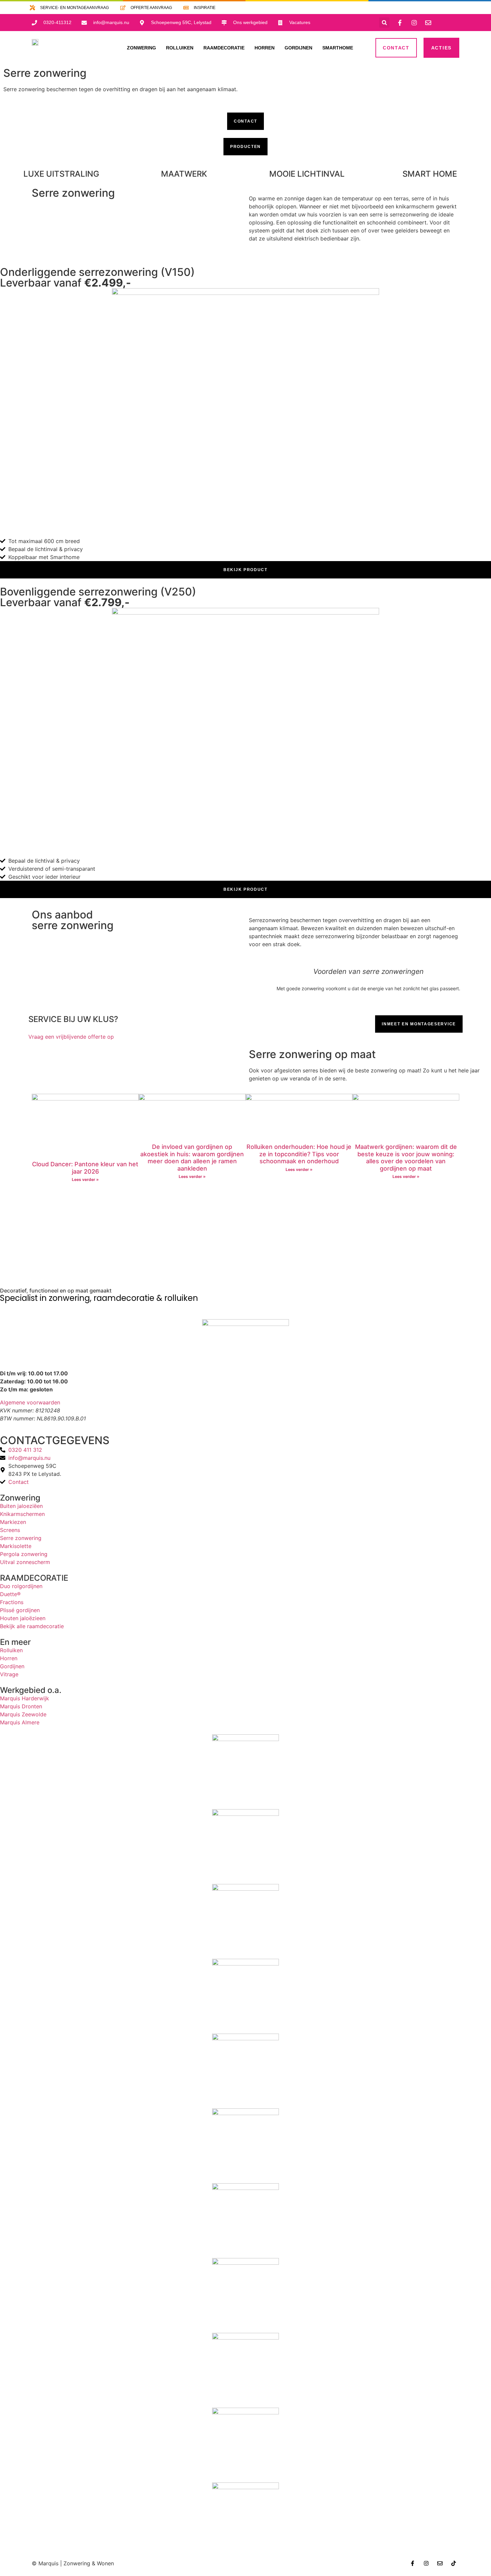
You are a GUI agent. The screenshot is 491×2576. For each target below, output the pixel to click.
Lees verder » (85, 1179)
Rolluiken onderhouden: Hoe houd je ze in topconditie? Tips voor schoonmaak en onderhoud (299, 1154)
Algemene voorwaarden (30, 1402)
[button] (384, 23)
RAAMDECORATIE (34, 1578)
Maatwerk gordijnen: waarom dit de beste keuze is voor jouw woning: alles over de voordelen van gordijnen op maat (406, 1158)
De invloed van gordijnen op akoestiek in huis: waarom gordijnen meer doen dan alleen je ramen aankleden (192, 1158)
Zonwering (20, 1498)
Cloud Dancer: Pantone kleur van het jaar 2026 (85, 1168)
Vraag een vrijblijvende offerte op (71, 1037)
